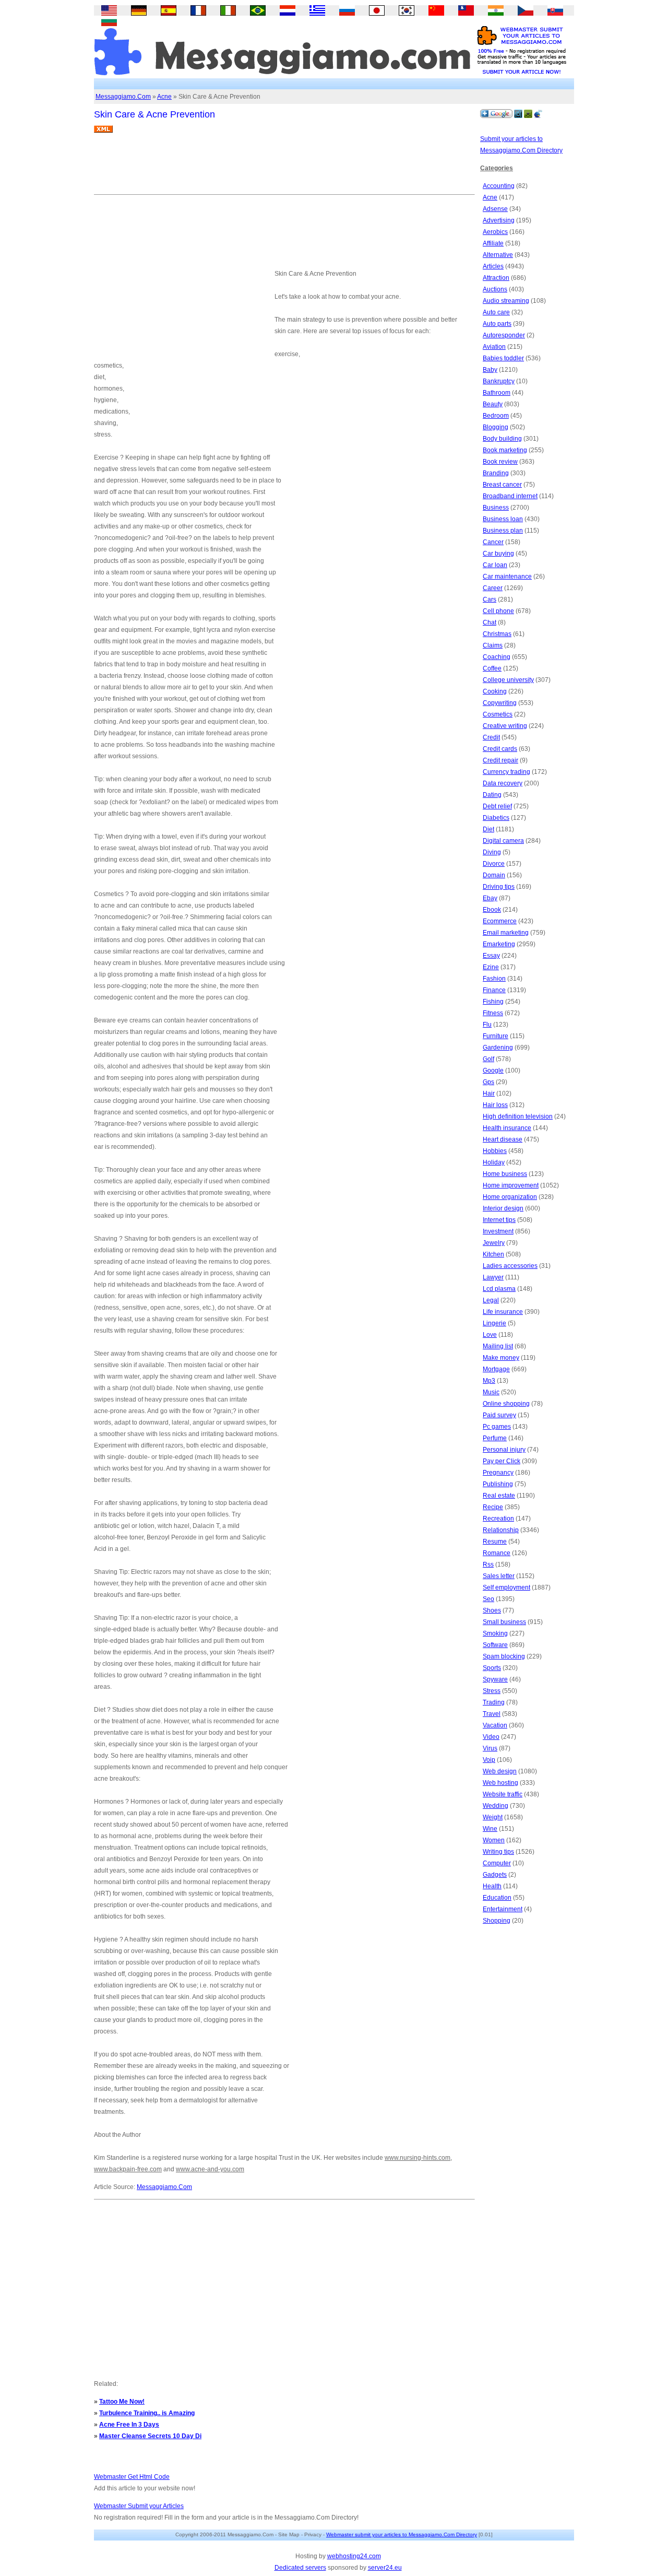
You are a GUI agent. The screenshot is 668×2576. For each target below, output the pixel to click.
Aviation (494, 347)
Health (492, 1886)
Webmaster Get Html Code (132, 2477)
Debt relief (497, 806)
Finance (494, 990)
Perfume (495, 1438)
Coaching (497, 657)
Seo (488, 1599)
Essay (491, 956)
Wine (490, 1829)
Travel (492, 1714)
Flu (487, 1025)
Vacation (495, 1725)
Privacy (313, 2534)
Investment (498, 1231)
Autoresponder (504, 335)
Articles (493, 266)
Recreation (498, 1519)
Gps (488, 1082)
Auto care (496, 312)
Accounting (499, 186)
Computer (497, 1863)
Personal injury (504, 1450)
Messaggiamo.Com (123, 97)
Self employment (506, 1587)
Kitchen (493, 1254)
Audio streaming (506, 301)
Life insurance (503, 1312)
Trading (494, 1702)
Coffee (492, 668)
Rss (488, 1565)
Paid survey (499, 1415)
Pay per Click (502, 1461)
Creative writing (505, 726)
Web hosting (500, 1783)
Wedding (496, 1806)
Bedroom (496, 416)
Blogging (496, 427)
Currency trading (506, 772)
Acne (164, 97)
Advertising (499, 220)
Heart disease (503, 1139)
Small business (504, 1622)
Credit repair (500, 760)
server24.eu (385, 2568)
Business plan (503, 531)
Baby (490, 370)
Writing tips (498, 1852)
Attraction (496, 278)
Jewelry (494, 1243)
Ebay (490, 898)
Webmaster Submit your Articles (139, 2506)
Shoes (492, 1610)
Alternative (498, 255)
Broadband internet (510, 496)
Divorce (494, 864)
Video (491, 1737)
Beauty (493, 404)
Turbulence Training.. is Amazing (147, 2413)
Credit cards (500, 749)
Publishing (498, 1484)
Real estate (499, 1496)
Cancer (493, 542)
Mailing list (498, 1346)
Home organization (510, 1197)
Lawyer (493, 1277)
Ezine (491, 967)
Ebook (492, 910)
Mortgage (496, 1369)
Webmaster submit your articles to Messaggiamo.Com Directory (402, 2534)
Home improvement (511, 1185)
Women (494, 1840)
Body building (502, 439)
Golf (488, 1059)
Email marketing (506, 933)
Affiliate (493, 243)
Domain (494, 875)
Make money (501, 1358)
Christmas (497, 634)
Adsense (495, 209)
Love (490, 1335)
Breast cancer (502, 485)
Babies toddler (503, 358)
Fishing (493, 1002)
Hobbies (495, 1151)
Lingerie (494, 1323)
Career (493, 588)
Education (497, 1898)
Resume (495, 1542)
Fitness (493, 1013)
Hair (489, 1093)
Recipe (493, 1507)
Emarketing (499, 944)
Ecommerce (500, 921)
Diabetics (496, 818)
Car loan (495, 565)
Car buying (498, 554)
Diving (492, 852)
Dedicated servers (300, 2568)
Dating (492, 795)
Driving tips (499, 887)
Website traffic (503, 1794)
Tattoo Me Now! (122, 2402)
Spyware (495, 1679)
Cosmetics (498, 714)
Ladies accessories (510, 1266)
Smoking (495, 1633)
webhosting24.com (354, 2556)
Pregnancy (498, 1473)
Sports (492, 1668)
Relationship (501, 1530)
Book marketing (505, 450)
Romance (497, 1553)
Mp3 (489, 1381)
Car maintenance (507, 577)
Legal (491, 1300)
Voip (489, 1760)
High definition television (518, 1116)
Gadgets (495, 1875)
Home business (505, 1174)
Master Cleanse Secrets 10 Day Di (150, 2436)
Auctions (495, 289)
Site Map (289, 2534)
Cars (490, 599)
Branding (496, 473)
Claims (493, 645)
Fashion (494, 979)
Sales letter (499, 1576)
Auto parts (497, 324)
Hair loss (495, 1105)
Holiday (494, 1162)
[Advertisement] (284, 168)
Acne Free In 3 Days (129, 2425)
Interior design (503, 1208)
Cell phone (498, 611)
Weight (493, 1817)
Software (495, 1645)
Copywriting (500, 703)
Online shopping (506, 1404)
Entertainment (503, 1909)
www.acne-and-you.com (210, 2169)
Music (491, 1392)
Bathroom (497, 393)
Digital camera (503, 841)
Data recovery (503, 783)
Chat (490, 622)
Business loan (503, 519)
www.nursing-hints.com (417, 2158)
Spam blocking (504, 1656)
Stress (492, 1691)
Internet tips (499, 1220)
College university (508, 680)
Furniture (496, 1036)
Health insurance (507, 1128)
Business (496, 508)
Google (493, 1071)
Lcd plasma (499, 1289)
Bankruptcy (499, 381)
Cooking (495, 691)
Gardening (498, 1048)
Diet (488, 829)
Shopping (497, 1921)
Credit (491, 737)
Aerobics (495, 232)
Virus (490, 1748)
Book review (500, 462)
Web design (500, 1771)
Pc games (497, 1427)
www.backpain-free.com (128, 2169)
